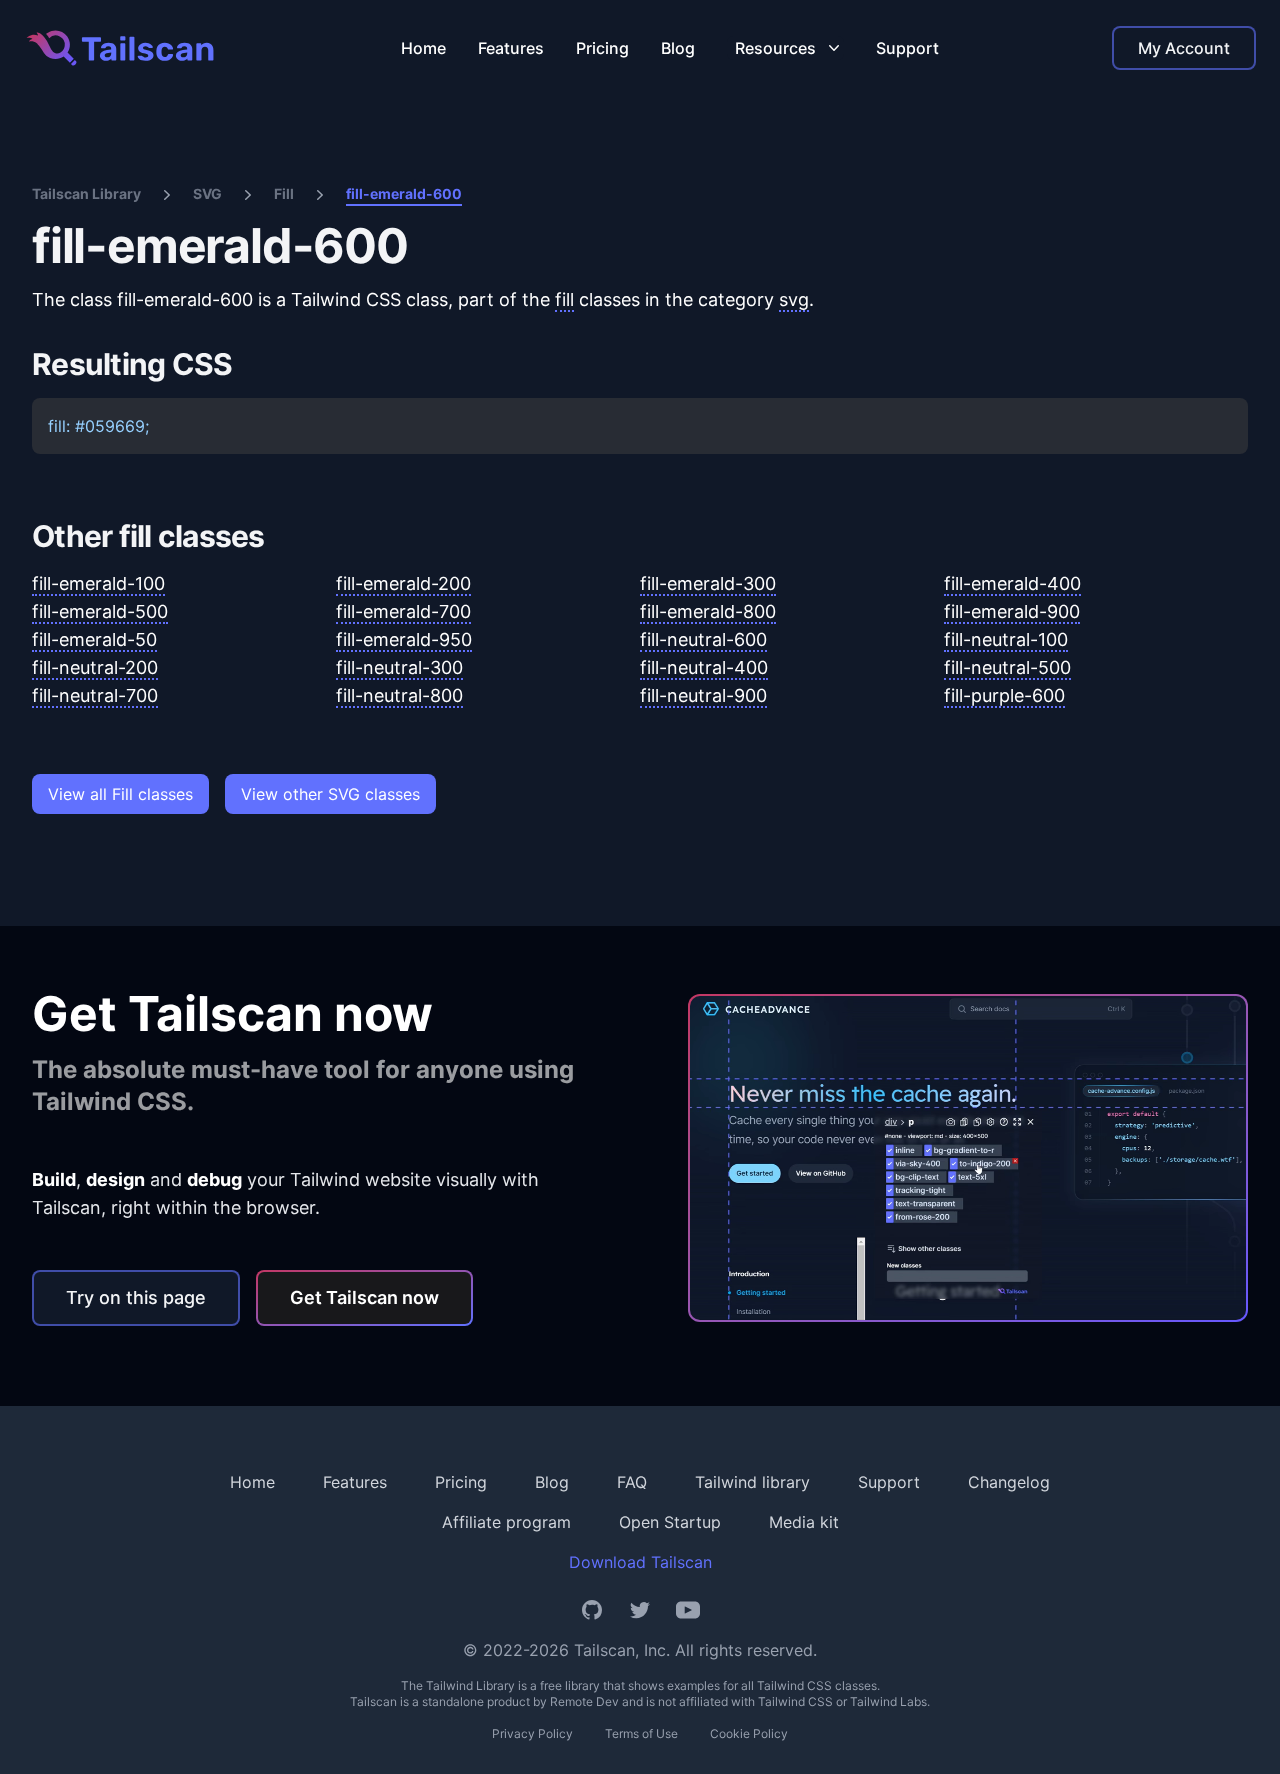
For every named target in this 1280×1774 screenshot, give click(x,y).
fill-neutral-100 (1006, 639)
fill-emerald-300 (708, 583)
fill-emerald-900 (1012, 611)
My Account (1184, 48)
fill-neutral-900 (703, 695)
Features (511, 48)
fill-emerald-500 (100, 611)
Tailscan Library (86, 193)
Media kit (804, 1522)
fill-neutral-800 (399, 695)
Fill (284, 193)
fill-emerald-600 (404, 193)
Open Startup (670, 1522)
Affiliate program (506, 1522)
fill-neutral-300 (399, 667)
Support (907, 48)
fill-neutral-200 (95, 667)
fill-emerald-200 (403, 583)
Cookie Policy (749, 1733)
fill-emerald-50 (94, 639)
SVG (207, 193)
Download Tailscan (640, 1562)
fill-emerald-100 (98, 583)
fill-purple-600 (1004, 695)
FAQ (632, 1482)
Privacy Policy (532, 1733)
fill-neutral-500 (1007, 667)
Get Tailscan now (364, 1297)
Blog (678, 48)
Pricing (602, 48)
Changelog (1009, 1482)
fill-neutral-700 (95, 695)
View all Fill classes (120, 794)
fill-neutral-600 (703, 639)
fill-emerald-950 (404, 639)
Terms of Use (641, 1733)
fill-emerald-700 (403, 611)
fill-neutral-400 (704, 667)
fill (564, 299)
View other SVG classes (330, 794)
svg (794, 299)
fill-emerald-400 (1012, 583)
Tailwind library (752, 1482)
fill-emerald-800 (708, 611)
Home (423, 48)
